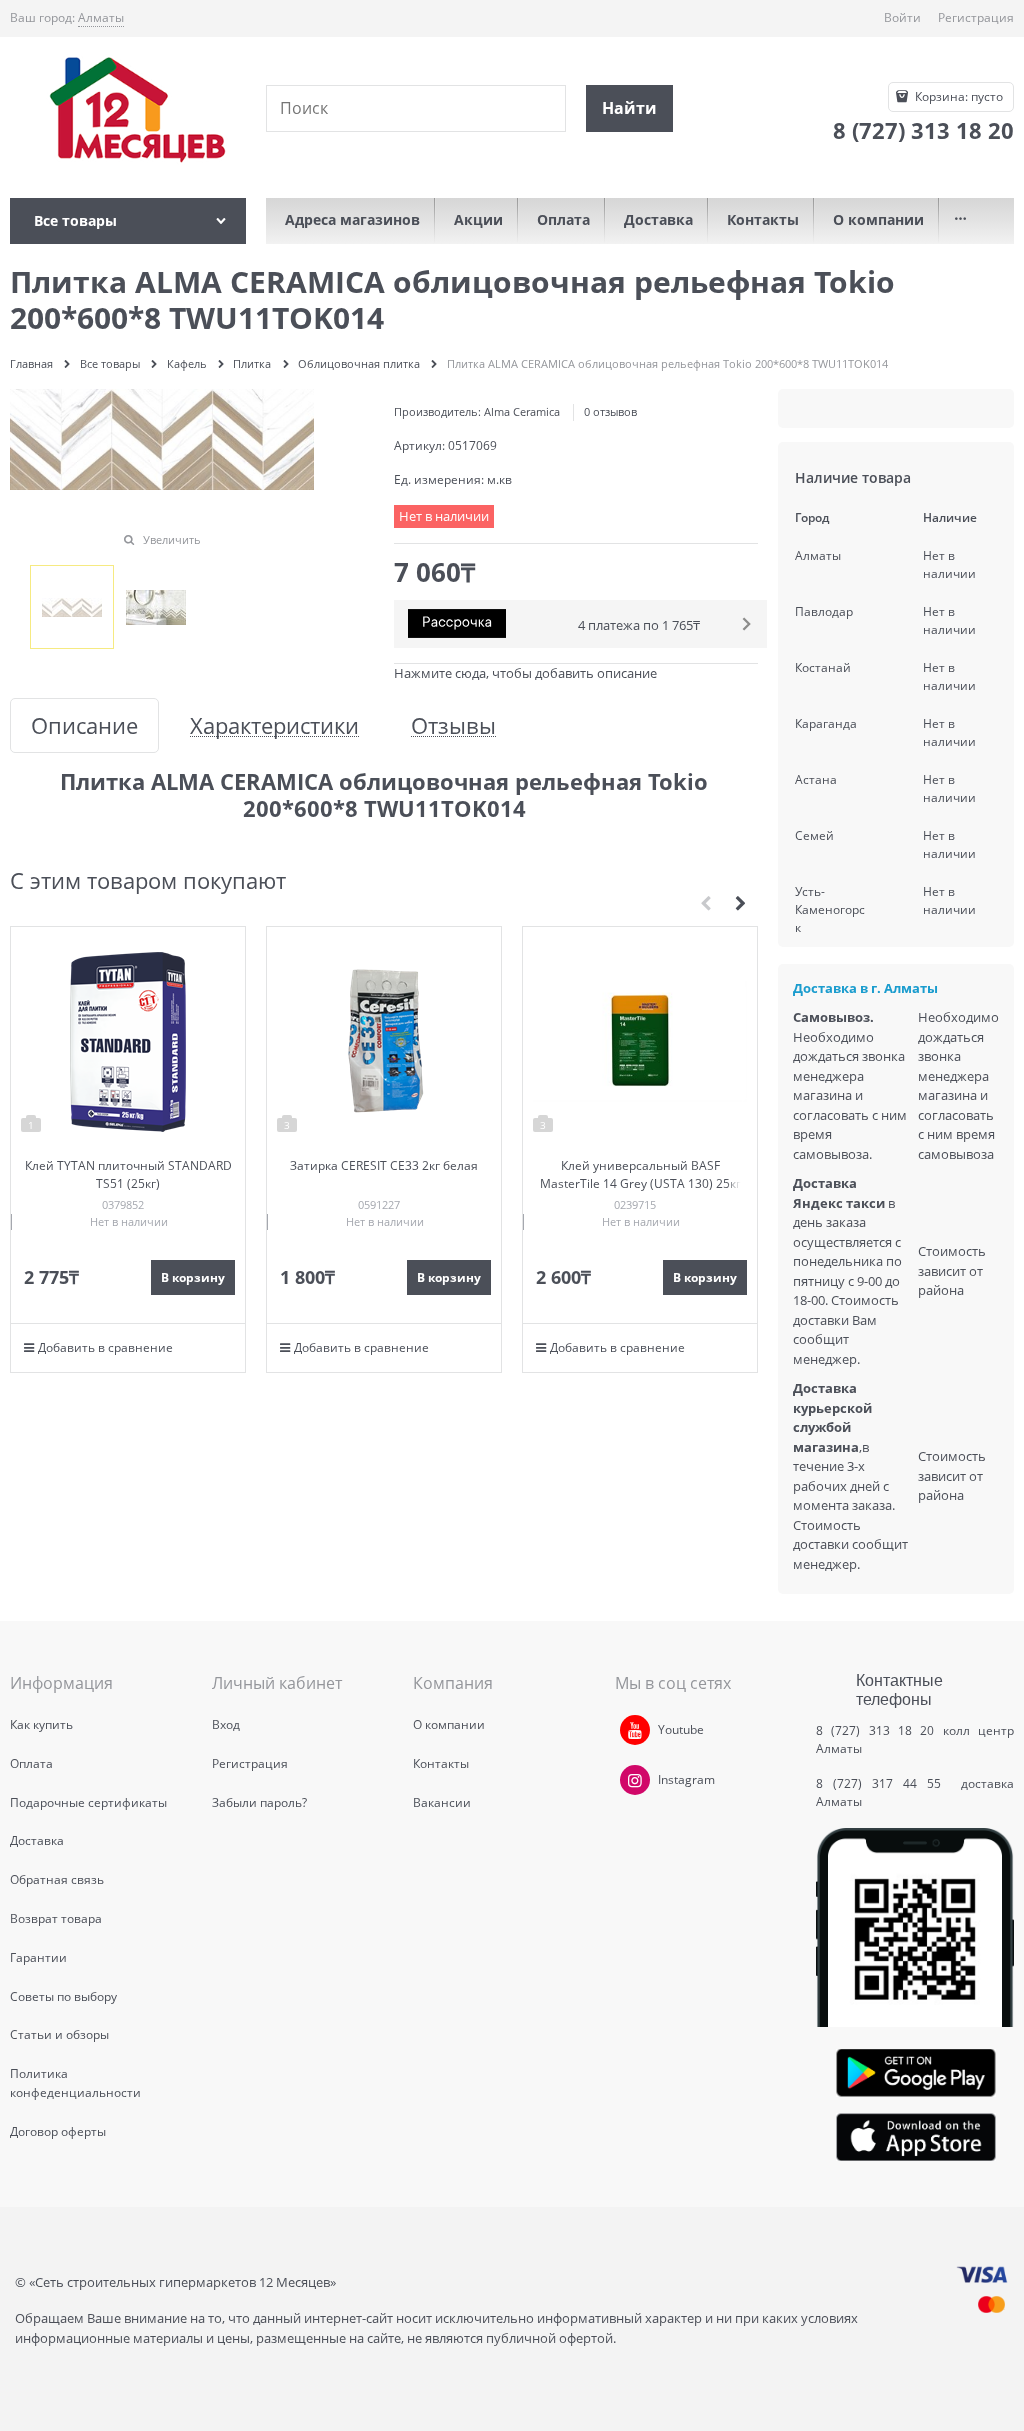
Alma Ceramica (522, 411)
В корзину (193, 1277)
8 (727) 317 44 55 (883, 1783)
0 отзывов (610, 411)
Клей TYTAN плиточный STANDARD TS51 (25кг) (128, 1174)
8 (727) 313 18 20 (875, 1730)
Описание (84, 725)
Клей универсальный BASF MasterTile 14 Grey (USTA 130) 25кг (640, 1174)
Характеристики (274, 725)
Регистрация (976, 17)
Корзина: (957, 96)
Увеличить (172, 539)
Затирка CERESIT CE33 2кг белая (384, 1165)
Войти (902, 17)
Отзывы (453, 725)
